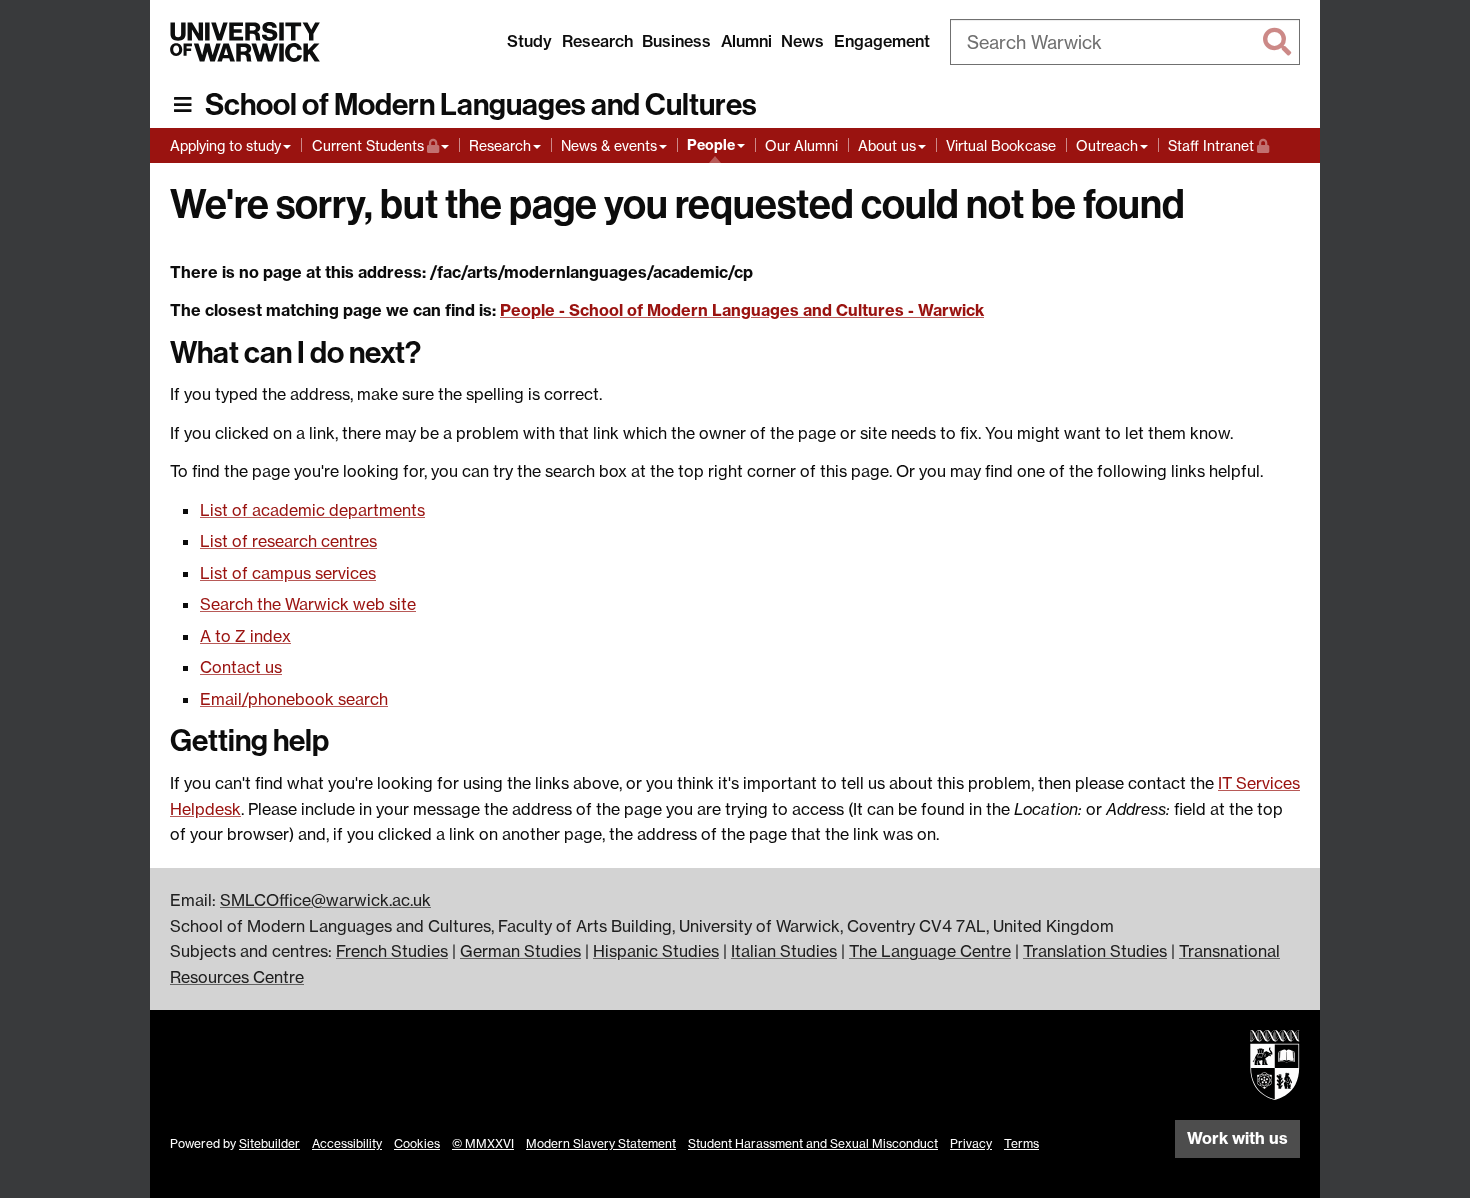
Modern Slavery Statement (601, 1143)
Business (676, 41)
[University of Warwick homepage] (245, 42)
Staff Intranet (1218, 145)
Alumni (746, 41)
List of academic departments (312, 510)
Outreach (1107, 145)
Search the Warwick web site (308, 604)
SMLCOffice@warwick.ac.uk (325, 900)
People (711, 145)
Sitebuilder (269, 1143)
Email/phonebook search (294, 699)
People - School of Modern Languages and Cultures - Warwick (742, 310)
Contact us (241, 667)
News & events (609, 145)
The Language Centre (930, 951)
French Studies (392, 951)
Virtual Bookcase (1001, 145)
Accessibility (347, 1143)
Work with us (1237, 1138)
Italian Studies (784, 951)
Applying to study (225, 145)
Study (529, 41)
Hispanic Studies (656, 951)
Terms (1021, 1143)
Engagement (882, 41)
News (802, 41)
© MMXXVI (483, 1143)
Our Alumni (801, 145)
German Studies (520, 951)
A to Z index (245, 636)
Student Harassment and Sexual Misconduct (813, 1143)
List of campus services (288, 573)
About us (887, 145)
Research (597, 41)
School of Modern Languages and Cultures (481, 105)
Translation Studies (1095, 951)
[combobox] (1125, 42)
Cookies (417, 1143)
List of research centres (288, 541)
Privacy (971, 1143)
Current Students (380, 145)
